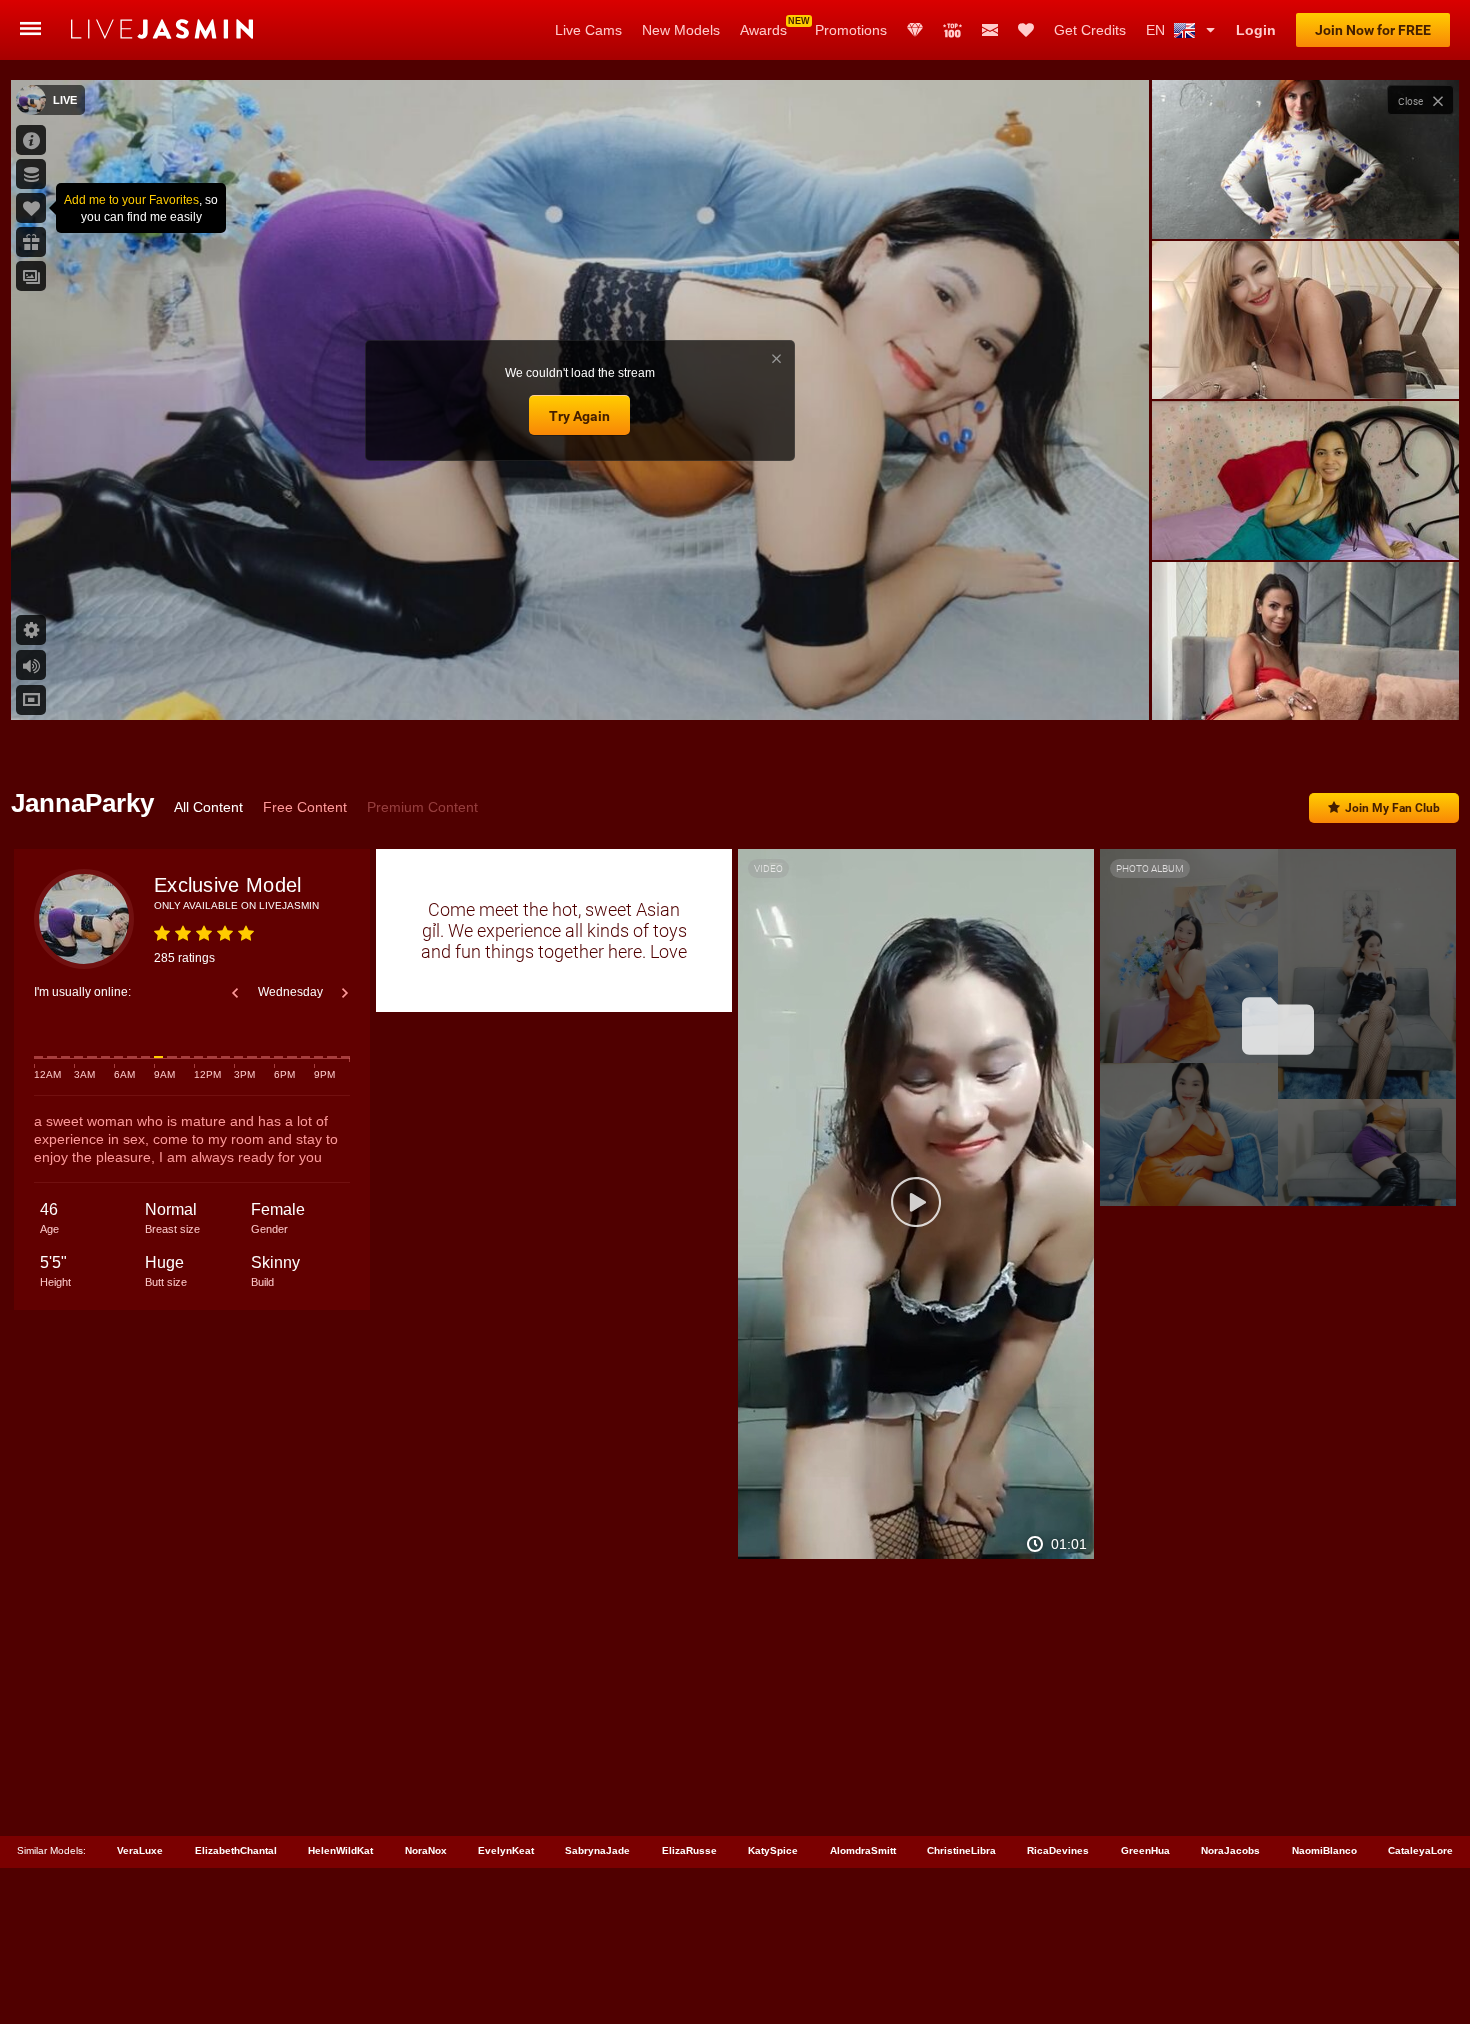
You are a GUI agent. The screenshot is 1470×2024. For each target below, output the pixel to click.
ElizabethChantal (236, 1850)
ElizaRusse (689, 1850)
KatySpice (773, 1850)
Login (1256, 30)
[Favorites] (1026, 30)
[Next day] (345, 993)
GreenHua (1145, 1850)
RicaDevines (1058, 1850)
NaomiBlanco (1324, 1850)
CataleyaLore (1420, 1850)
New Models (681, 30)
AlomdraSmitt (863, 1850)
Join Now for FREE (1373, 30)
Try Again (579, 416)
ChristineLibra (961, 1850)
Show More (1305, 686)
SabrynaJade (597, 1850)
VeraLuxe (140, 1850)
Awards (763, 30)
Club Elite (915, 30)
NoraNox (426, 1850)
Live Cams (588, 30)
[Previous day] (235, 993)
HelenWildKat (340, 1850)
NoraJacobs (1230, 1850)
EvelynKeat (506, 1850)
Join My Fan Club (1392, 808)
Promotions (851, 30)
